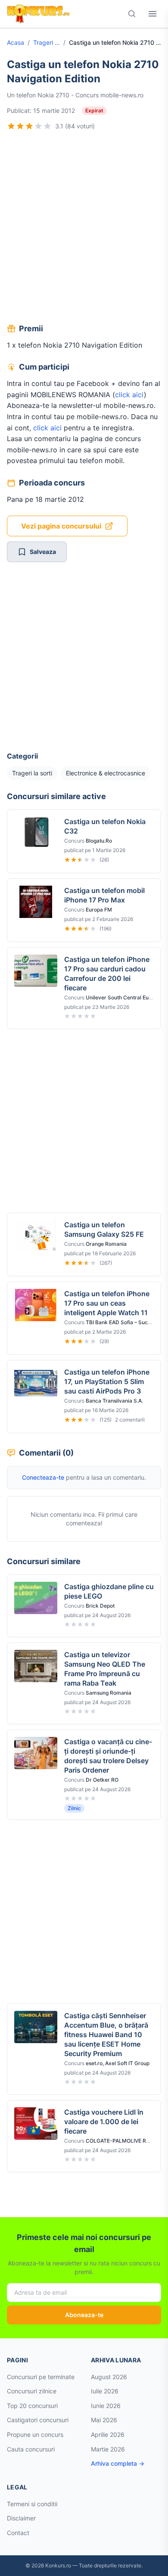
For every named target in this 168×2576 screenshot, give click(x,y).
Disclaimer (21, 2518)
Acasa (16, 42)
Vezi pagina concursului (61, 526)
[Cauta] (132, 14)
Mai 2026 (104, 2420)
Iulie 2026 (105, 2391)
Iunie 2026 (106, 2406)
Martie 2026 (108, 2449)
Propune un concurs (35, 2434)
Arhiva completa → (118, 2463)
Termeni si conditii (32, 2504)
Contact (18, 2533)
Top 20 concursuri (32, 2406)
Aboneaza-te (84, 2315)
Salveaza (43, 552)
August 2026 (109, 2377)
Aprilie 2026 (108, 2434)
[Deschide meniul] (152, 14)
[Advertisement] (84, 228)
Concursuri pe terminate (41, 2377)
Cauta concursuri (31, 2449)
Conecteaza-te (43, 1477)
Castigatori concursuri (38, 2420)
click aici (129, 395)
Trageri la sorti (47, 42)
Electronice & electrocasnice (106, 773)
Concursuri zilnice (32, 2391)
